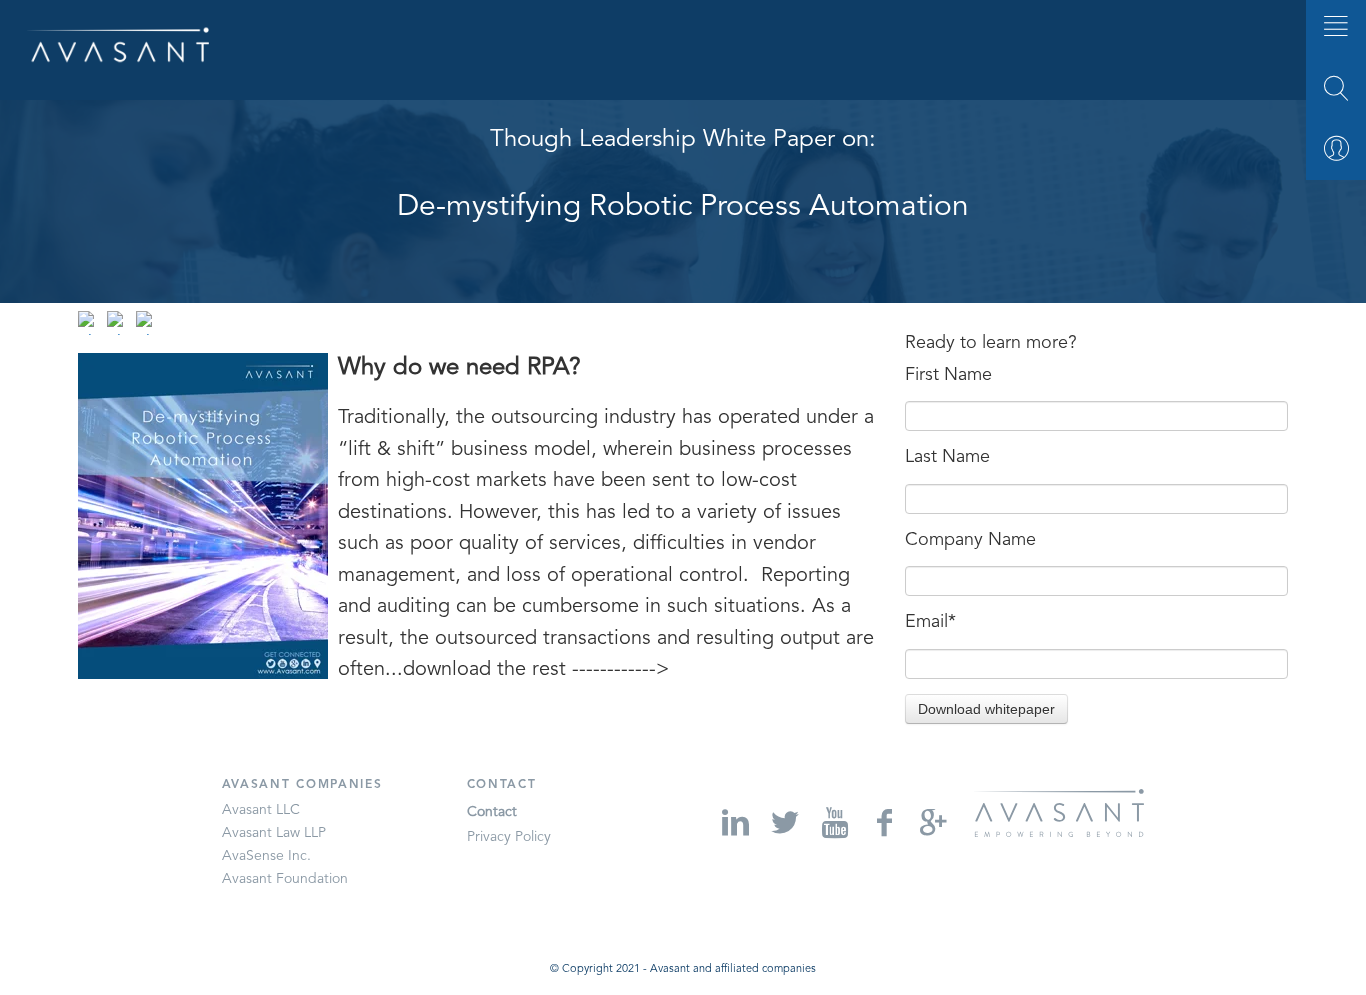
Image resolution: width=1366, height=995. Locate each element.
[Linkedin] (733, 822)
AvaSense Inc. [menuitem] (266, 856)
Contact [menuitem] (502, 785)
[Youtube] (833, 822)
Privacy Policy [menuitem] (509, 837)
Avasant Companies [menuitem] (302, 785)
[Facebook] (882, 822)
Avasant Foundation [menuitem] (285, 879)
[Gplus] (932, 822)
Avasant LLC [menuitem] (261, 810)
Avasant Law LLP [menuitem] (274, 833)
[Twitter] (782, 822)
